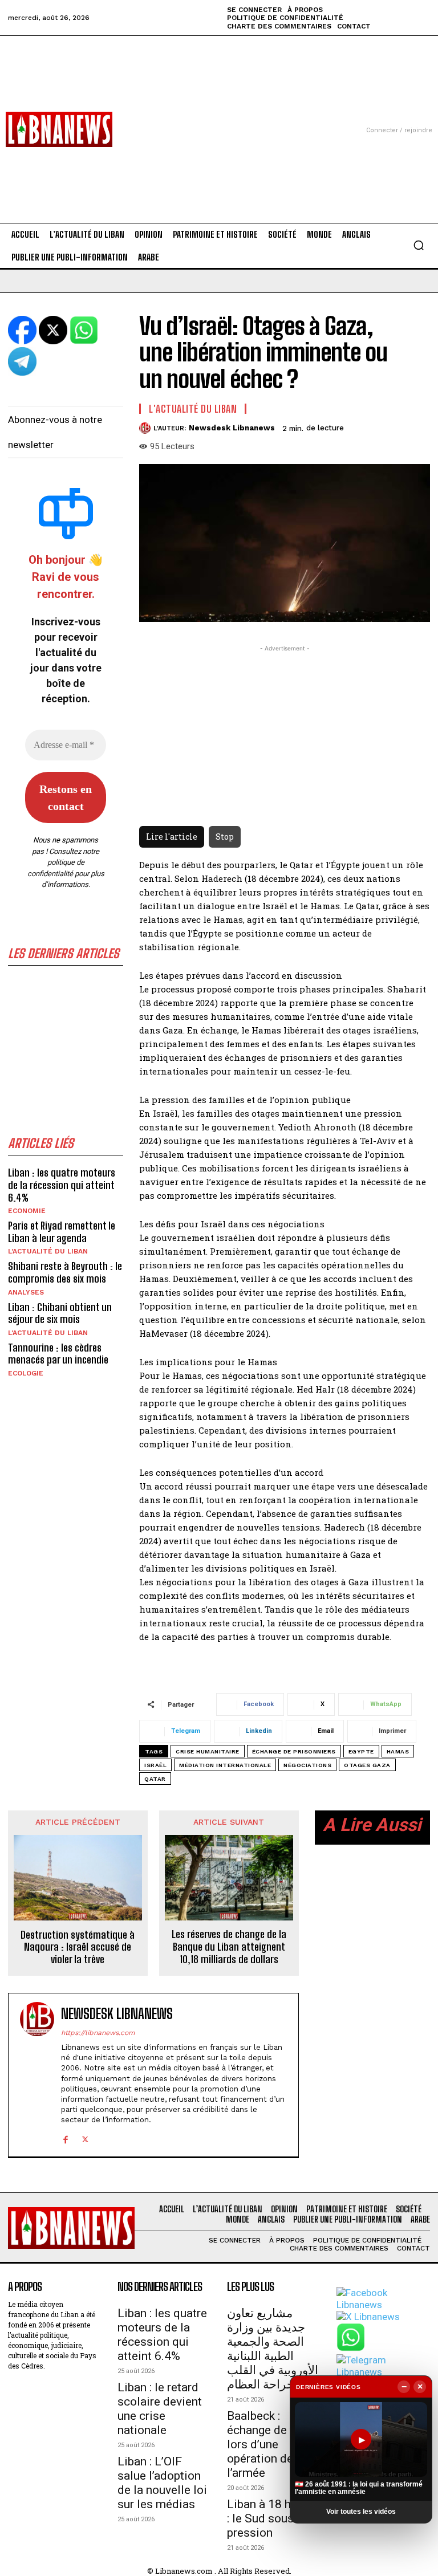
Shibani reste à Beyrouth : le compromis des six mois (65, 1272)
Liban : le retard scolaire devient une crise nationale (160, 2409)
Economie (27, 1211)
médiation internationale (225, 1765)
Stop (225, 837)
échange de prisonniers (294, 1751)
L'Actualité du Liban (48, 1251)
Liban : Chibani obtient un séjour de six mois (60, 1313)
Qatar (155, 1779)
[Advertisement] (219, 116)
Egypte (361, 1751)
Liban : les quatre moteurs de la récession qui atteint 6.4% (62, 1185)
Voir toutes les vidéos (361, 2512)
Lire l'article (172, 837)
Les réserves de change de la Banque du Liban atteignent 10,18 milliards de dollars (229, 1947)
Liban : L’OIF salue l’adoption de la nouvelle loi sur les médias (162, 2483)
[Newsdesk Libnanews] (146, 428)
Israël (155, 1765)
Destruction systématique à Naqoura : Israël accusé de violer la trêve (78, 1947)
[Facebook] (65, 2138)
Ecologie (26, 1373)
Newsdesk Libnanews (232, 428)
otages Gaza (367, 1765)
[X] (85, 2138)
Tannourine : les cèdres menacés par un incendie (58, 1354)
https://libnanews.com (98, 2033)
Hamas (398, 1751)
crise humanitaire (208, 1751)
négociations (307, 1765)
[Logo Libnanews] (59, 129)
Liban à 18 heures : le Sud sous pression (273, 2518)
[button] (419, 245)
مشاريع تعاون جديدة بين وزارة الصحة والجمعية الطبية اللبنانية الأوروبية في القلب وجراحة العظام (273, 2349)
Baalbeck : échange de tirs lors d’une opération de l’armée (267, 2444)
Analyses (26, 1292)
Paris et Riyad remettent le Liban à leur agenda (62, 1232)
